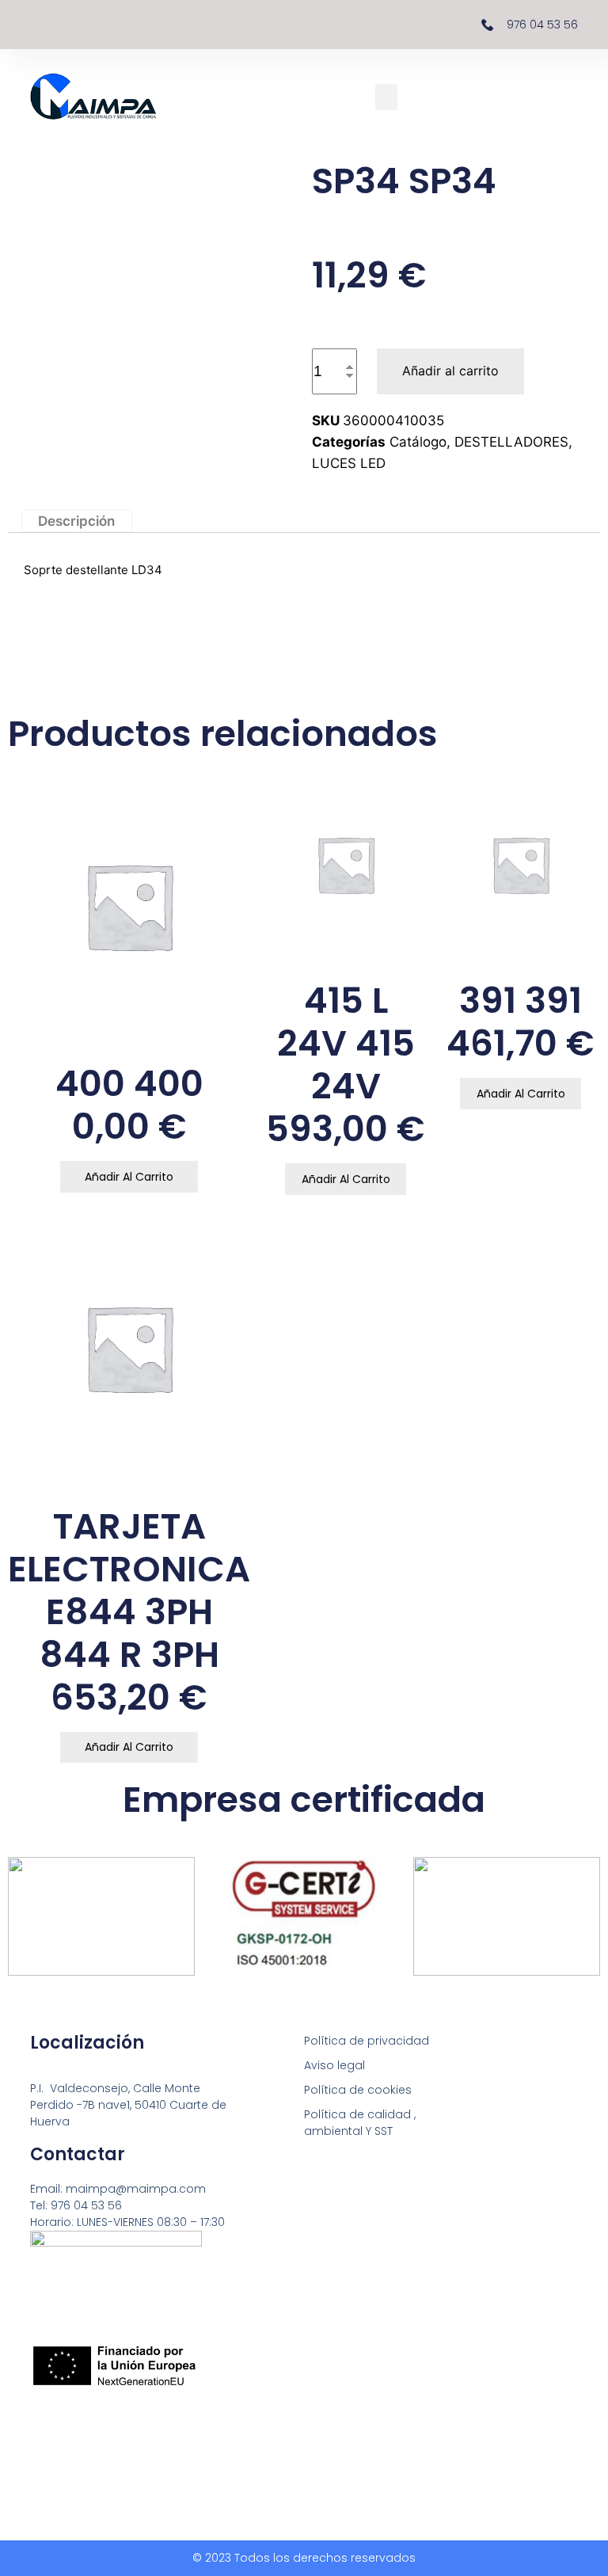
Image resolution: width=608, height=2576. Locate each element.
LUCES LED (349, 463)
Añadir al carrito (450, 371)
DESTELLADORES (511, 442)
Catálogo (418, 442)
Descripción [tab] (76, 520)
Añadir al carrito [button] (129, 1177)
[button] (386, 97)
